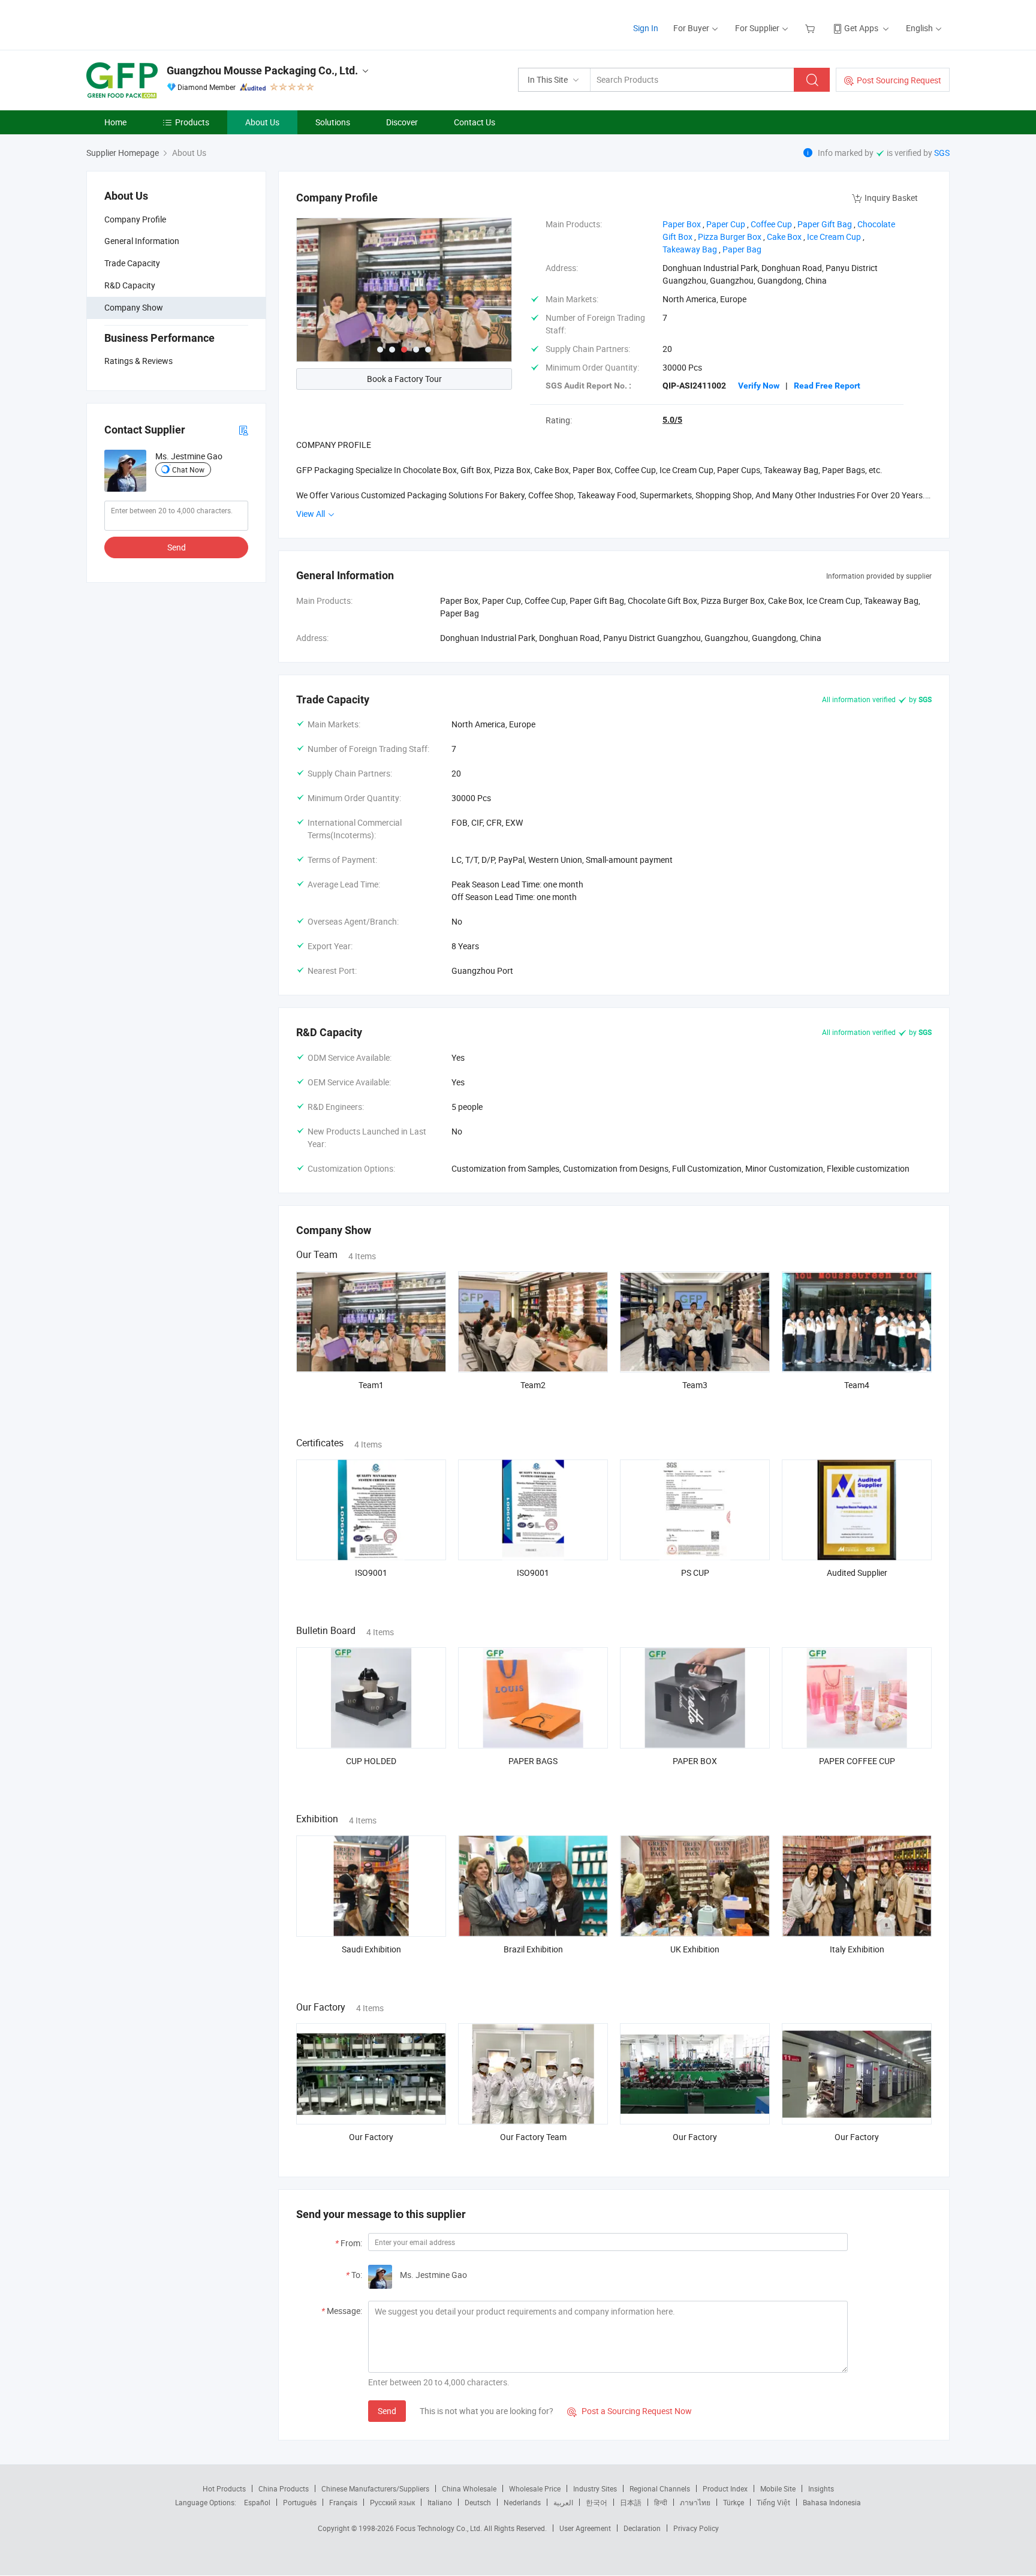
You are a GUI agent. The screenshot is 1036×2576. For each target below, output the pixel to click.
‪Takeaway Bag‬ (690, 249)
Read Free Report (827, 386)
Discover (402, 122)
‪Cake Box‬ (784, 237)
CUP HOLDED (371, 1761)
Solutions (333, 122)
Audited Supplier (857, 1573)
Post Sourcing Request (899, 80)
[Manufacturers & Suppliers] (163, 24)
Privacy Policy (696, 2528)
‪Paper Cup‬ (726, 224)
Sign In (646, 28)
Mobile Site (778, 2488)
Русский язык (392, 2502)
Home (115, 122)
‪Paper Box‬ (682, 224)
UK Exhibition (695, 1949)
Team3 (695, 1385)
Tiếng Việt (773, 2502)
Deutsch (478, 2502)
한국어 (597, 2502)
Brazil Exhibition (533, 1949)
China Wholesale (469, 2488)
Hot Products (224, 2488)
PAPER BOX (695, 1761)
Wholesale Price (535, 2488)
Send (177, 547)
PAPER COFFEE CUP (857, 1761)
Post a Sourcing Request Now (630, 2411)
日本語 (631, 2502)
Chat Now (188, 470)
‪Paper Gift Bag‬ (825, 224)
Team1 (371, 1385)
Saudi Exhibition (371, 1949)
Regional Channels (660, 2488)
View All (311, 514)
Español (257, 2502)
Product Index (725, 2488)
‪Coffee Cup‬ (771, 224)
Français (343, 2502)
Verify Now (759, 386)
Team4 (857, 1385)
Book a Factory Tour (404, 379)
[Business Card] (243, 430)
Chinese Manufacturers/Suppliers (375, 2488)
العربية (563, 2502)
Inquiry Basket (891, 198)
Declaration (642, 2528)
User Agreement (585, 2528)
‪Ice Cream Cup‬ (834, 237)
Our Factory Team (533, 2137)
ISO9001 (371, 1573)
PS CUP (695, 1573)
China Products (284, 2488)
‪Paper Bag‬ (742, 249)
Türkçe (734, 2502)
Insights (821, 2488)
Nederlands (522, 2502)
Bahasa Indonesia (832, 2502)
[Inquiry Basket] (811, 28)
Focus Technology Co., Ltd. (440, 2528)
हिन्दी (661, 2502)
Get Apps (861, 28)
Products (192, 122)
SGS (942, 153)
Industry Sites (595, 2488)
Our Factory (371, 2137)
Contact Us (475, 122)
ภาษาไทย (695, 2502)
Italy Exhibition (857, 1949)
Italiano (440, 2502)
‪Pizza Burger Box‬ (730, 237)
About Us (262, 122)
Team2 (533, 1385)
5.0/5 (672, 420)
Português (300, 2502)
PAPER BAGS (533, 1761)
